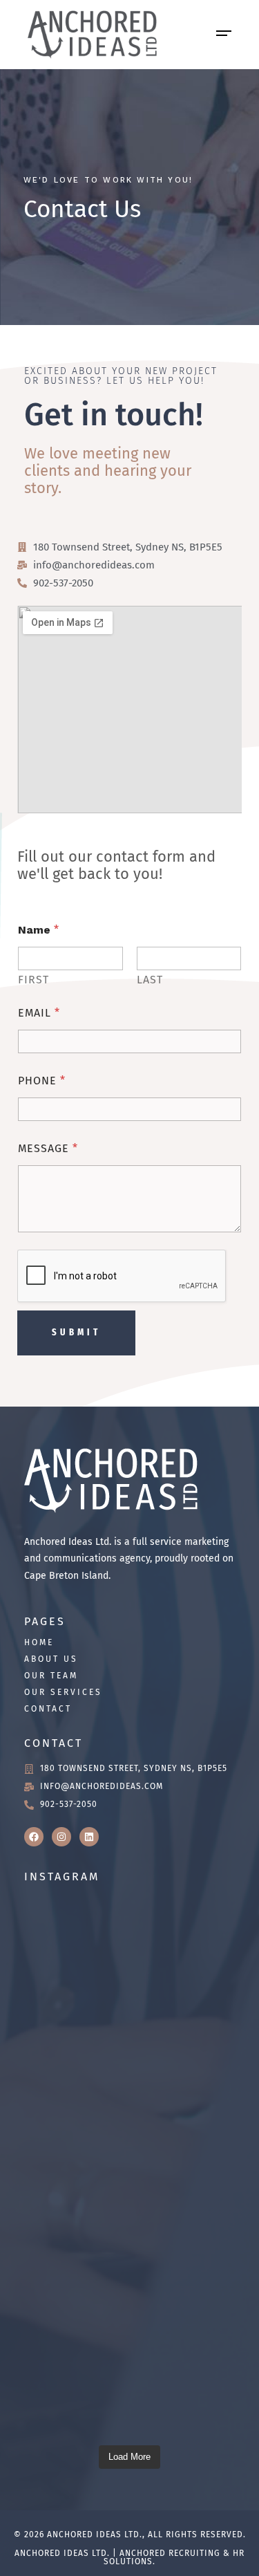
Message (48, 1148)
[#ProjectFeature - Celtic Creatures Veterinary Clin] (129, 2092)
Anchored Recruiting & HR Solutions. (174, 2557)
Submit (76, 1332)
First (33, 980)
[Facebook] (34, 1837)
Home (39, 1642)
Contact (48, 1709)
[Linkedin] (89, 1837)
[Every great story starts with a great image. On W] (129, 1953)
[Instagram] (61, 1837)
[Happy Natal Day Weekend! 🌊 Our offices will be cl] (129, 2370)
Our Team (51, 1676)
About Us (51, 1659)
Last (150, 980)
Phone (42, 1081)
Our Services (63, 1692)
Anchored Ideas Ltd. (95, 2535)
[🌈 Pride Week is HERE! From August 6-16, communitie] (129, 2231)
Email (39, 1013)
